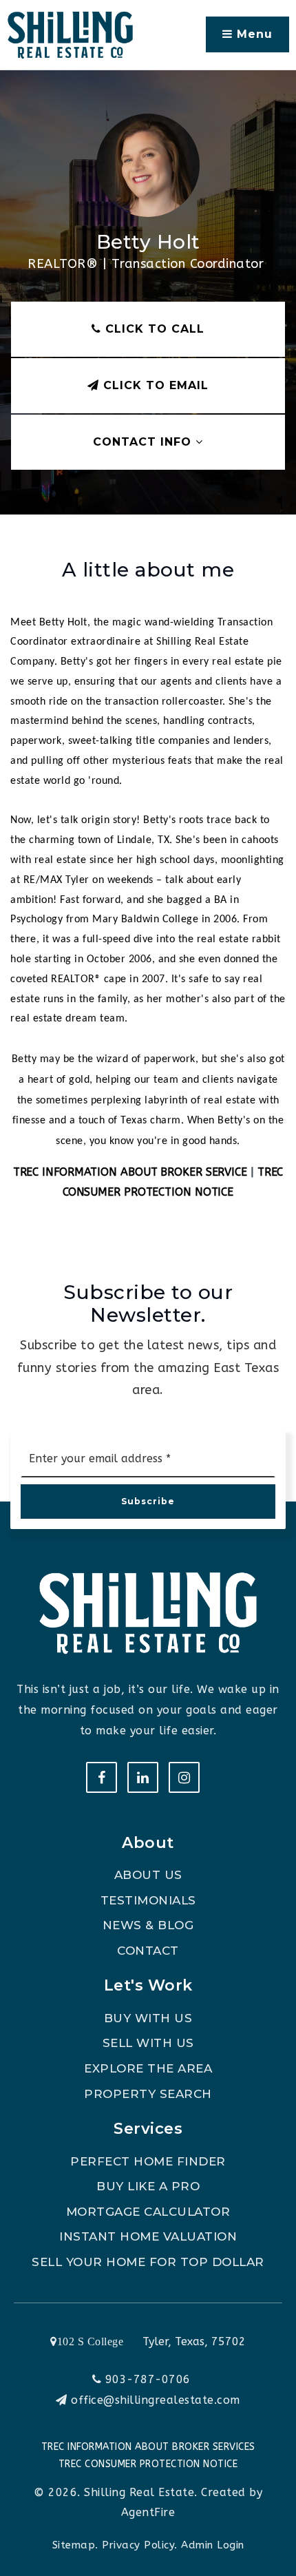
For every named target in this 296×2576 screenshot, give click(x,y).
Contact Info (144, 442)
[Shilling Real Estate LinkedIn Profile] (143, 1777)
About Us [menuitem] (148, 1875)
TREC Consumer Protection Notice (148, 2464)
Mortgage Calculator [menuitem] (148, 2212)
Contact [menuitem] (148, 1951)
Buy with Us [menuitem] (148, 2018)
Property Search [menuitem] (148, 2094)
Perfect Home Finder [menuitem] (148, 2161)
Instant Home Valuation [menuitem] (148, 2236)
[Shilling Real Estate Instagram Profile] (184, 1777)
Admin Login (213, 2545)
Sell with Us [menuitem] (148, 2043)
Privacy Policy (138, 2545)
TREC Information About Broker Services (148, 2447)
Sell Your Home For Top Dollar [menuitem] (148, 2262)
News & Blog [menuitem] (148, 1925)
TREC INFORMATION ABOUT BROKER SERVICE (130, 1172)
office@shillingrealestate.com (156, 2400)
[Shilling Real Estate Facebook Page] (102, 1777)
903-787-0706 (146, 2379)
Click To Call (153, 329)
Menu (253, 34)
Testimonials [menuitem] (148, 1900)
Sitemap (74, 2545)
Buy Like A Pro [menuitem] (148, 2186)
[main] (148, 623)
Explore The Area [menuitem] (148, 2068)
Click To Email (154, 385)
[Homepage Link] (70, 34)
